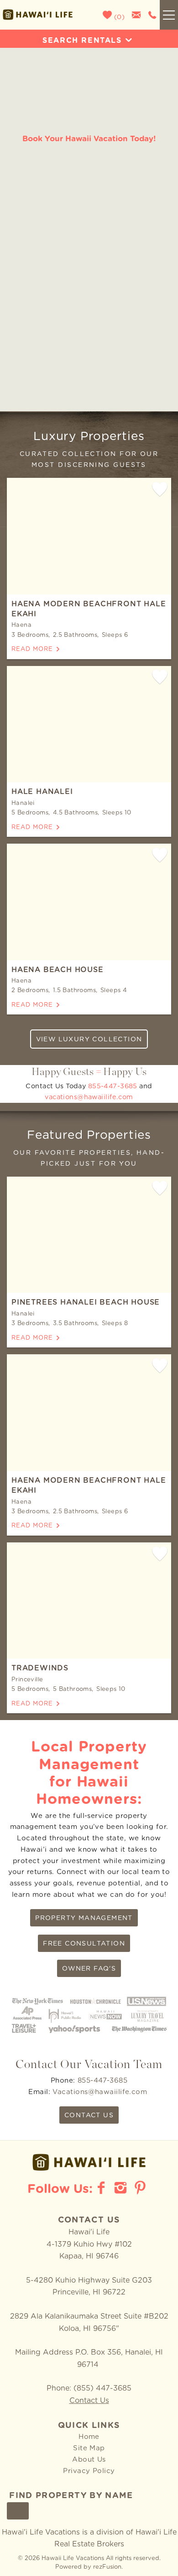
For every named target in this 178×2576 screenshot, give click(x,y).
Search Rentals (82, 41)
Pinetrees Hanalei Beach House (86, 1302)
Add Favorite (160, 489)
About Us (89, 2460)
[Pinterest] (141, 2188)
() (118, 17)
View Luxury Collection (89, 1040)
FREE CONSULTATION (84, 1944)
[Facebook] (102, 2188)
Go (18, 2511)
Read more (32, 649)
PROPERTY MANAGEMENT (84, 1918)
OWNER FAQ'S (89, 1969)
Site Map (89, 2448)
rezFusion (107, 2567)
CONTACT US (89, 2115)
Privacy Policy (89, 2471)
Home (89, 2437)
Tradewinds (40, 1668)
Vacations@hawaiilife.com (101, 2092)
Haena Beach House (58, 970)
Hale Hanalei (42, 792)
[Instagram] (122, 2188)
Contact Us (89, 2401)
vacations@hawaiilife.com (89, 1097)
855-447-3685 (113, 1086)
